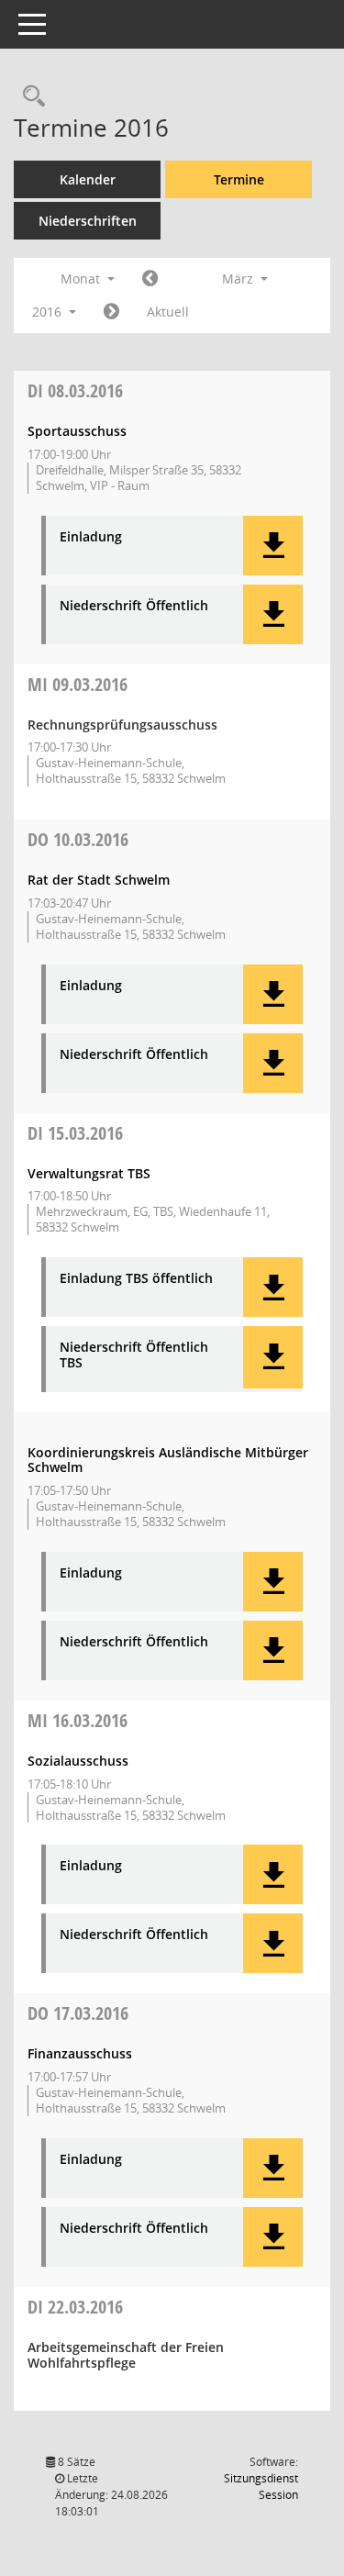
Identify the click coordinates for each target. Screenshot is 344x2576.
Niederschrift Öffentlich (134, 606)
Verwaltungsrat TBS (89, 1173)
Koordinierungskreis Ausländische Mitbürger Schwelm (168, 1460)
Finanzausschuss (80, 2053)
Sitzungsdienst (261, 2487)
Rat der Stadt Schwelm (99, 880)
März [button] (239, 279)
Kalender (88, 179)
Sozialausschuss (78, 1761)
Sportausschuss (77, 431)
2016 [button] (49, 312)
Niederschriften (88, 221)
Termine (239, 179)
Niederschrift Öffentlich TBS (134, 1355)
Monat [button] (82, 279)
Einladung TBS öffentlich (136, 1279)
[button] (273, 546)
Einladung (91, 537)
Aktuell (168, 312)
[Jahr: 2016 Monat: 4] (111, 312)
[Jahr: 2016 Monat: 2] (150, 279)
